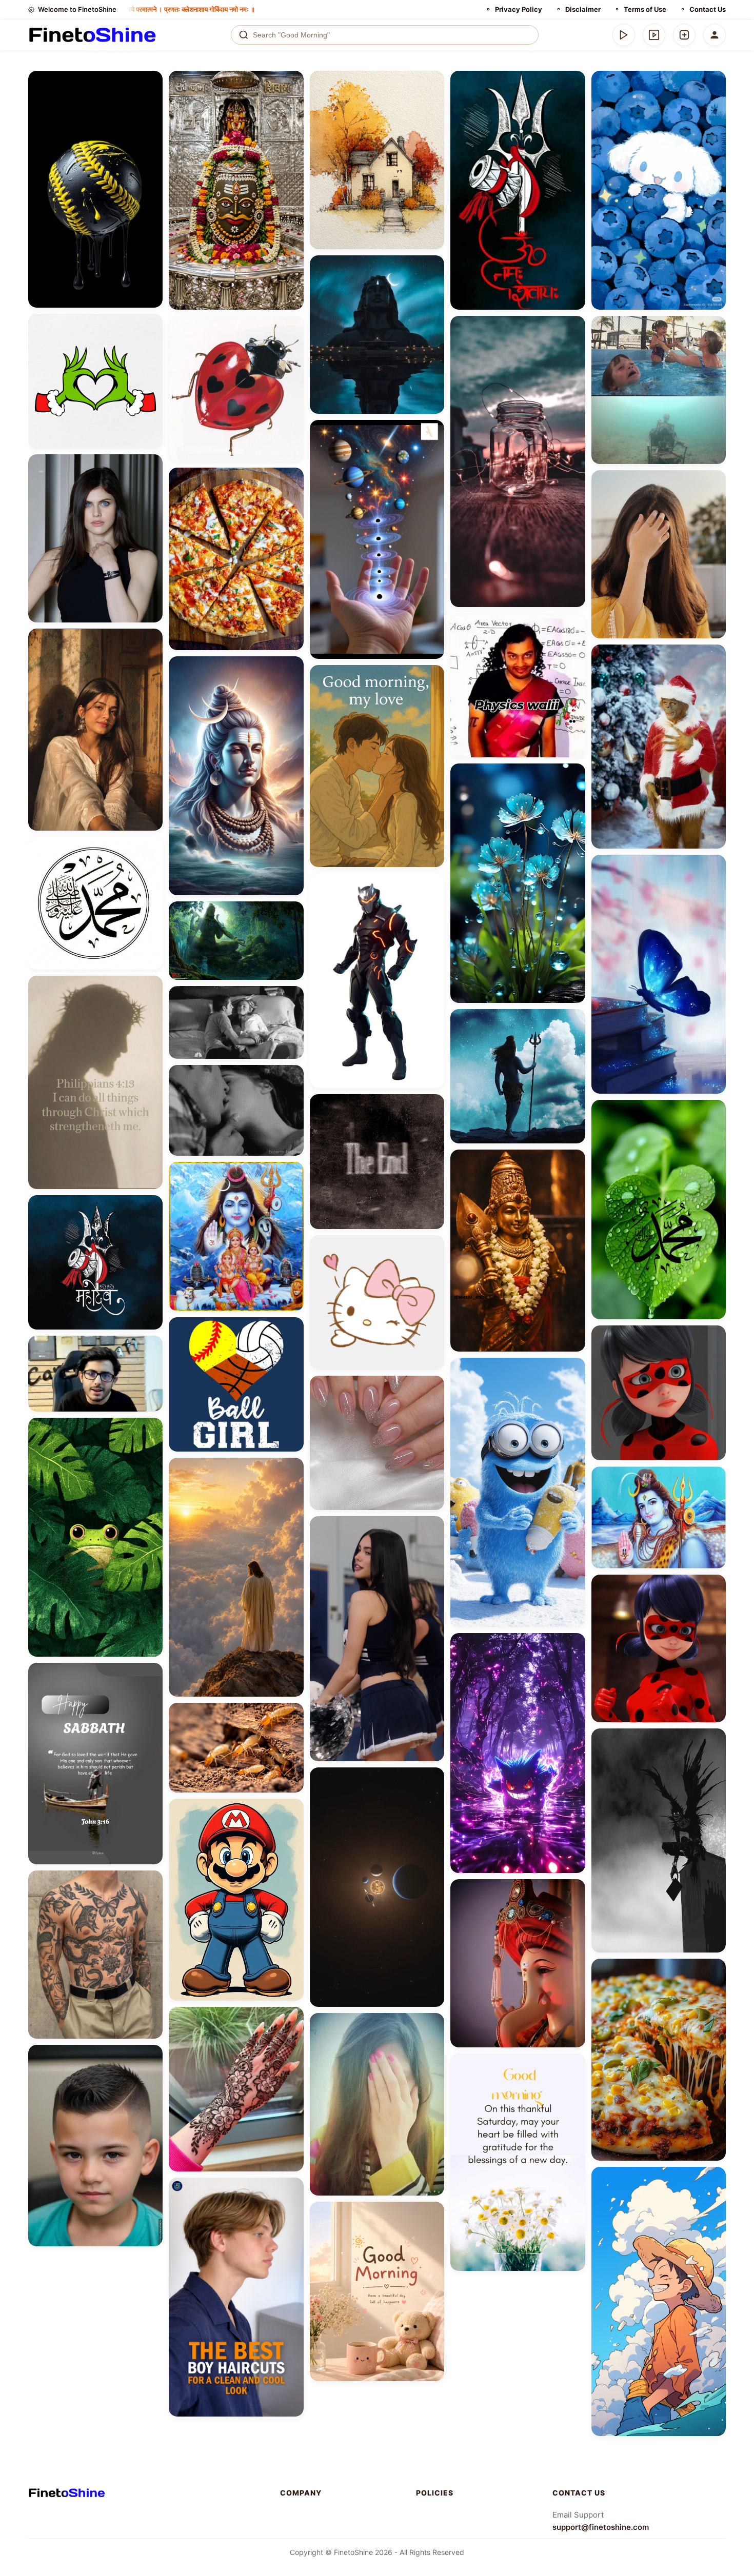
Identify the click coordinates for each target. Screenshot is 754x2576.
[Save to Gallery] (151, 100)
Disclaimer (583, 9)
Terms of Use (645, 9)
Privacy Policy (519, 9)
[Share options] (151, 82)
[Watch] (654, 35)
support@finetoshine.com (601, 2527)
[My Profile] (715, 35)
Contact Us (708, 9)
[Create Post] (684, 35)
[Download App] (624, 35)
